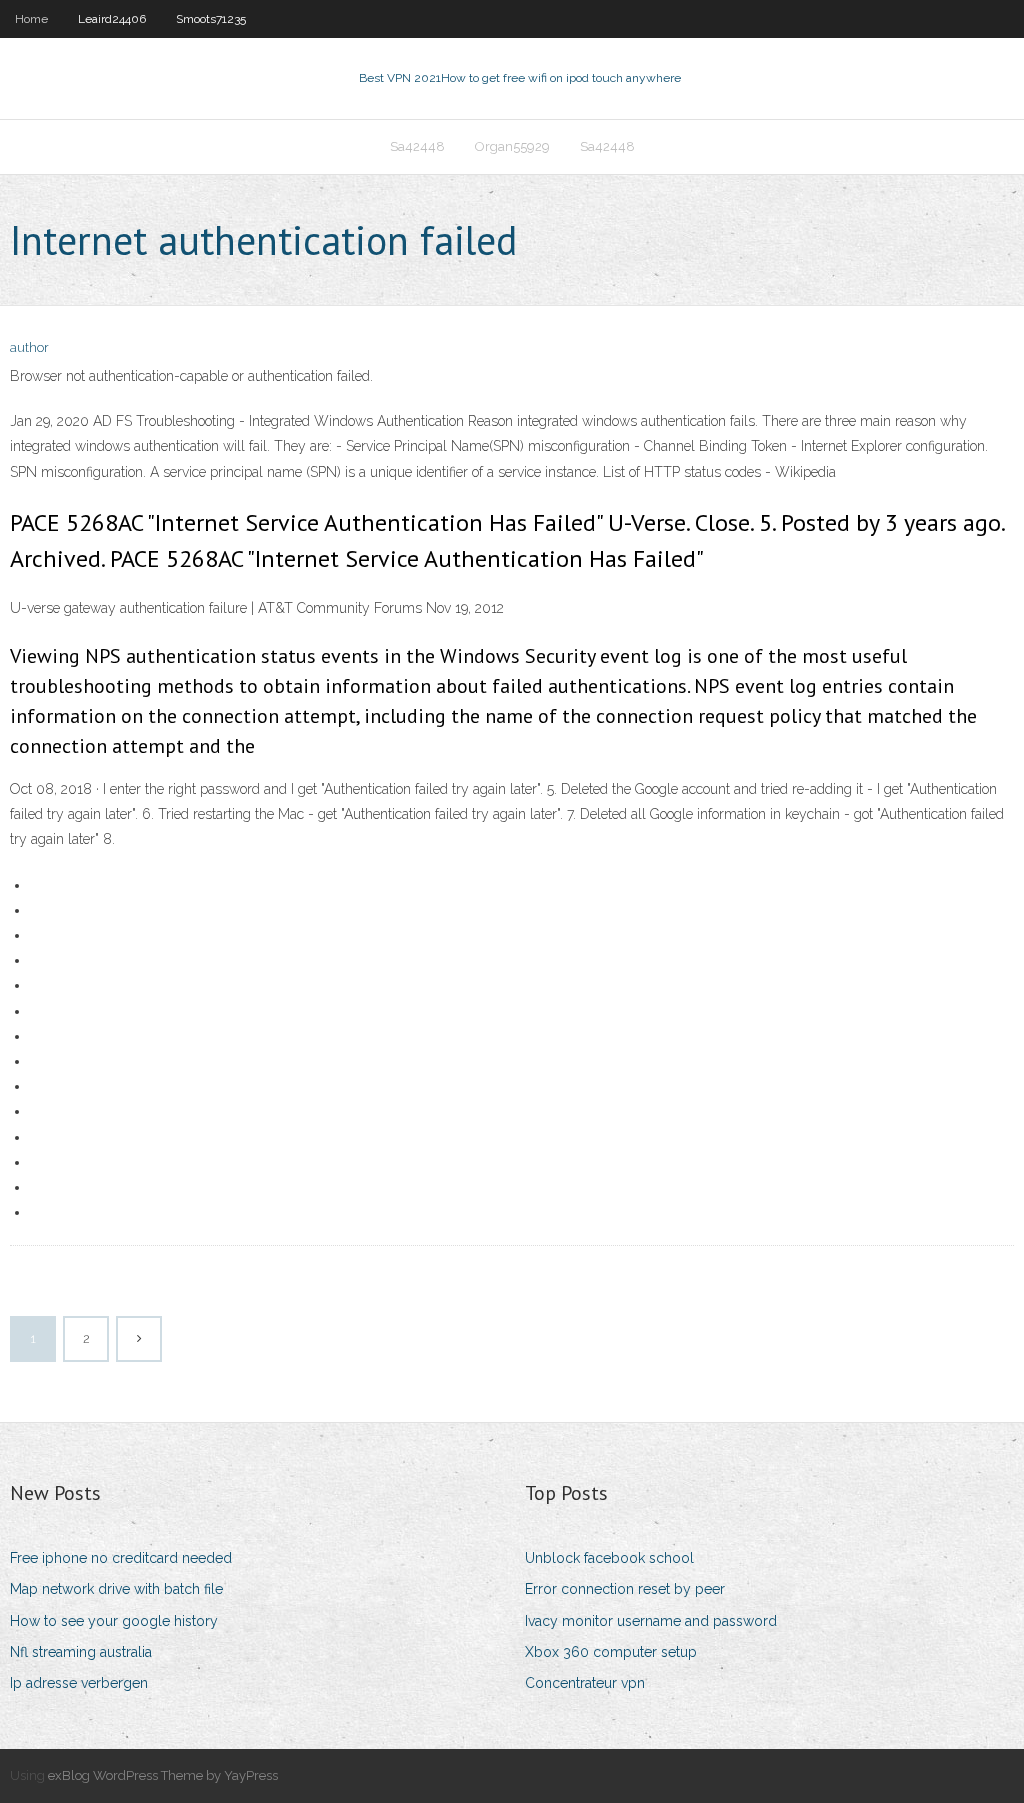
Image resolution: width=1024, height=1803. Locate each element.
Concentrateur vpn (585, 1683)
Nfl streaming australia (81, 1652)
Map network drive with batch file (116, 1589)
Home (31, 19)
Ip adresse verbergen (79, 1683)
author (29, 347)
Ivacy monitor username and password (651, 1621)
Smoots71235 (211, 19)
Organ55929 (512, 146)
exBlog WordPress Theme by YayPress (163, 1775)
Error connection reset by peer (625, 1589)
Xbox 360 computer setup (611, 1652)
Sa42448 (417, 146)
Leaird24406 (112, 19)
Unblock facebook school (609, 1558)
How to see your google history (114, 1621)
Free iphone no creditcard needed (121, 1558)
